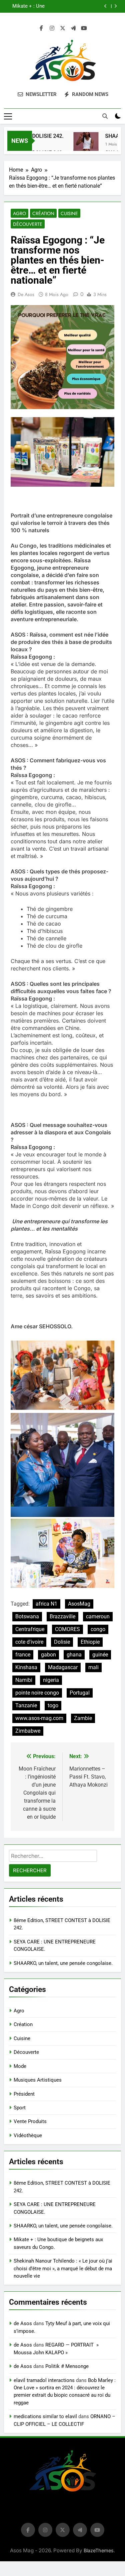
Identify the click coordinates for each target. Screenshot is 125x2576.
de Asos (26, 294)
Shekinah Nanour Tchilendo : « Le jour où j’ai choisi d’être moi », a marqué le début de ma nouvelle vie (63, 2268)
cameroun (98, 1616)
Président (24, 2094)
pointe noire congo (37, 1693)
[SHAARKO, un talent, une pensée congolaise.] (77, 145)
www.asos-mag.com (39, 1718)
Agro (19, 213)
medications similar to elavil (45, 2416)
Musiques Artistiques (38, 2080)
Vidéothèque (28, 2135)
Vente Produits (30, 2121)
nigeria (51, 1680)
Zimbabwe (28, 1731)
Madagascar (63, 1667)
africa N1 (46, 1604)
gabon (48, 1655)
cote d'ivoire (29, 1642)
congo (98, 1629)
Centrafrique (30, 1629)
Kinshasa (26, 1667)
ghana (74, 1655)
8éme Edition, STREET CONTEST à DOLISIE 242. (55, 6)
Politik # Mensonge (67, 2366)
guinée (100, 1655)
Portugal (80, 1693)
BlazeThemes (99, 2550)
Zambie (83, 1718)
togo (53, 1705)
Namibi (24, 1680)
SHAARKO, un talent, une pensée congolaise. (63, 1963)
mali (93, 1667)
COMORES (67, 1629)
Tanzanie (26, 1705)
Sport (20, 2108)
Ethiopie (90, 1642)
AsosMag (79, 1604)
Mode (20, 2066)
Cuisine (69, 213)
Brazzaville (62, 1616)
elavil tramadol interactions (44, 2380)
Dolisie (62, 1642)
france (23, 1655)
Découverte (28, 224)
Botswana (27, 1616)
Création (43, 213)
